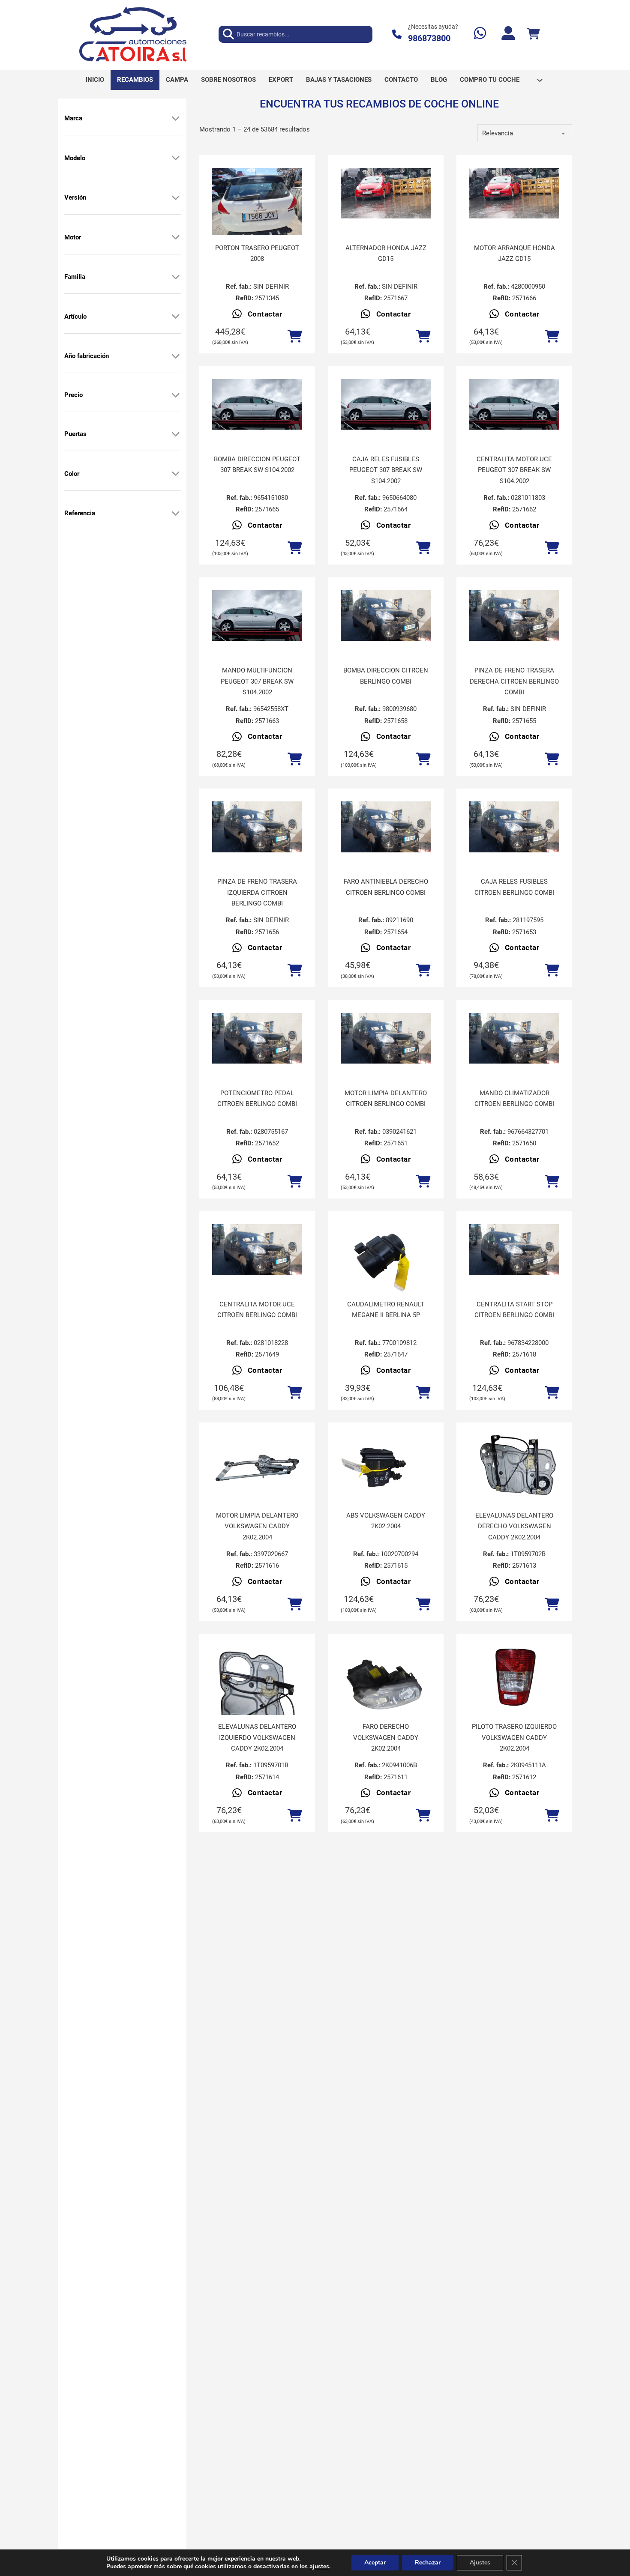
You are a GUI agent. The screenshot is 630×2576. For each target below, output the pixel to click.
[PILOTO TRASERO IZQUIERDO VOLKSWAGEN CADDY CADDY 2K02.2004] (514, 1680)
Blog (439, 80)
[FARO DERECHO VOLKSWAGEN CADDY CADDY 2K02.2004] (386, 1680)
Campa (177, 80)
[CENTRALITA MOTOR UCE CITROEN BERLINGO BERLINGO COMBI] (257, 1249)
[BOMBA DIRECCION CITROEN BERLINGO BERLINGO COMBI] (386, 616)
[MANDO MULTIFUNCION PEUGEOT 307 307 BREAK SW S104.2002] (257, 616)
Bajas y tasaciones (339, 80)
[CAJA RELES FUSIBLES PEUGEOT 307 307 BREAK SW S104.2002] (386, 404)
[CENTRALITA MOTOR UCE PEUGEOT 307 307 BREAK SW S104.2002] (514, 404)
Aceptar (375, 2563)
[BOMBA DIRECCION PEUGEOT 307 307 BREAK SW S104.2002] (257, 404)
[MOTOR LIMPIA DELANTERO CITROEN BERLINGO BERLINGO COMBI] (386, 1038)
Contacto (401, 80)
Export (281, 80)
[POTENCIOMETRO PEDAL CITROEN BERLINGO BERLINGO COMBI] (257, 1038)
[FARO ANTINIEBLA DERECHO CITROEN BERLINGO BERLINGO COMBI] (386, 827)
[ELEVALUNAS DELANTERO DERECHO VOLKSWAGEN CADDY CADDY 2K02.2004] (514, 1469)
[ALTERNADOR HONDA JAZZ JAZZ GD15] (386, 193)
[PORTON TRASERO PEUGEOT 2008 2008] (257, 202)
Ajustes (480, 2563)
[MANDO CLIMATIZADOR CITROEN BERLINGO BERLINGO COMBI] (514, 1038)
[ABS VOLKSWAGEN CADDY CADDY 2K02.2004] (386, 1469)
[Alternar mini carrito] (533, 34)
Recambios (135, 80)
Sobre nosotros (228, 80)
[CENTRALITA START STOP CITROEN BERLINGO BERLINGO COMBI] (514, 1249)
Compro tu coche (490, 80)
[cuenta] (508, 34)
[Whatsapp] (480, 34)
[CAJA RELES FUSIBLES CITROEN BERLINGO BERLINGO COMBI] (514, 827)
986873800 (429, 38)
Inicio (95, 80)
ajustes (319, 2567)
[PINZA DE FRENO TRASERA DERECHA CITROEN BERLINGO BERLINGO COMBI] (514, 616)
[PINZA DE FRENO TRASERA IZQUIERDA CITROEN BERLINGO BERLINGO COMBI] (257, 827)
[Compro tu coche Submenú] (540, 80)
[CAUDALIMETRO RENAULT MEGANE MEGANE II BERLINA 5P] (386, 1258)
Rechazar (428, 2563)
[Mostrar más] (176, 118)
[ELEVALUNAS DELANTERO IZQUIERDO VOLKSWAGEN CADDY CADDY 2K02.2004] (257, 1706)
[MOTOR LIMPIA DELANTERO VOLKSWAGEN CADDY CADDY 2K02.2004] (257, 1469)
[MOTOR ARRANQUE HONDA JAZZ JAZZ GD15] (514, 193)
